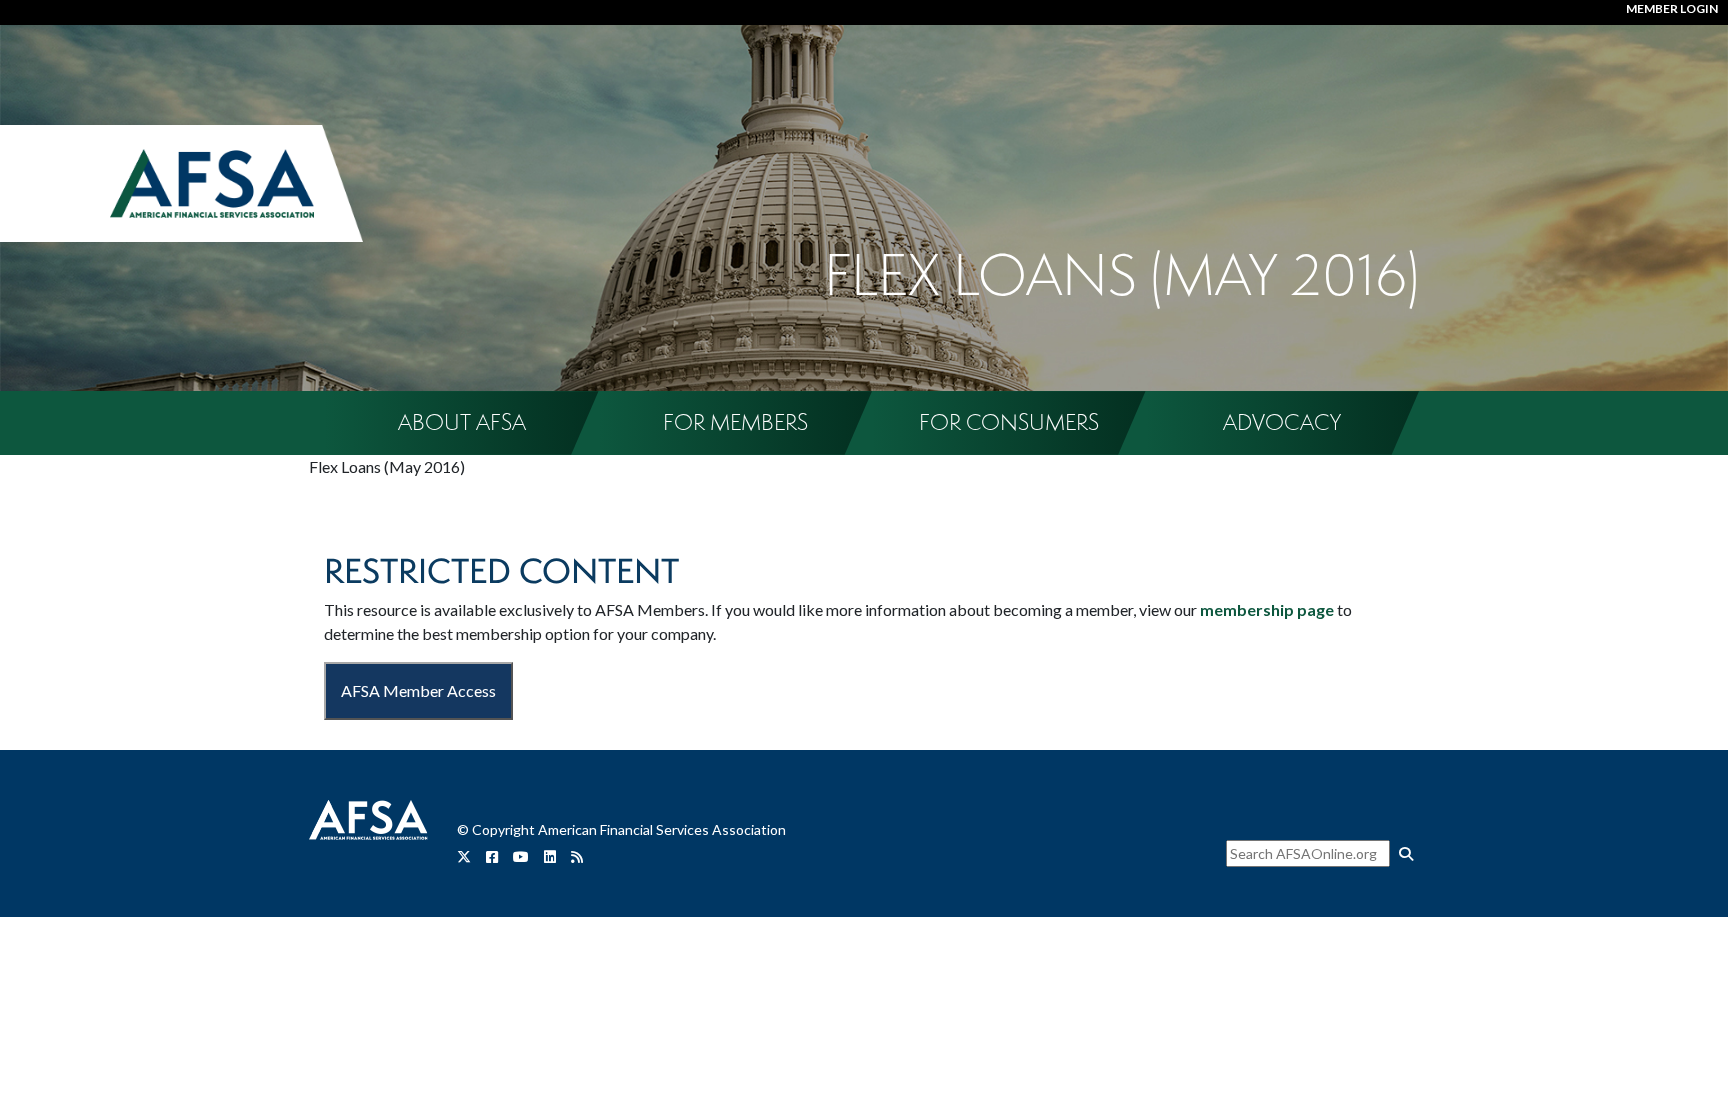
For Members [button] (735, 422)
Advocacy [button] (1282, 422)
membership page (1267, 609)
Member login (1672, 8)
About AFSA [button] (462, 422)
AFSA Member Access (418, 690)
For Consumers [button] (1009, 422)
